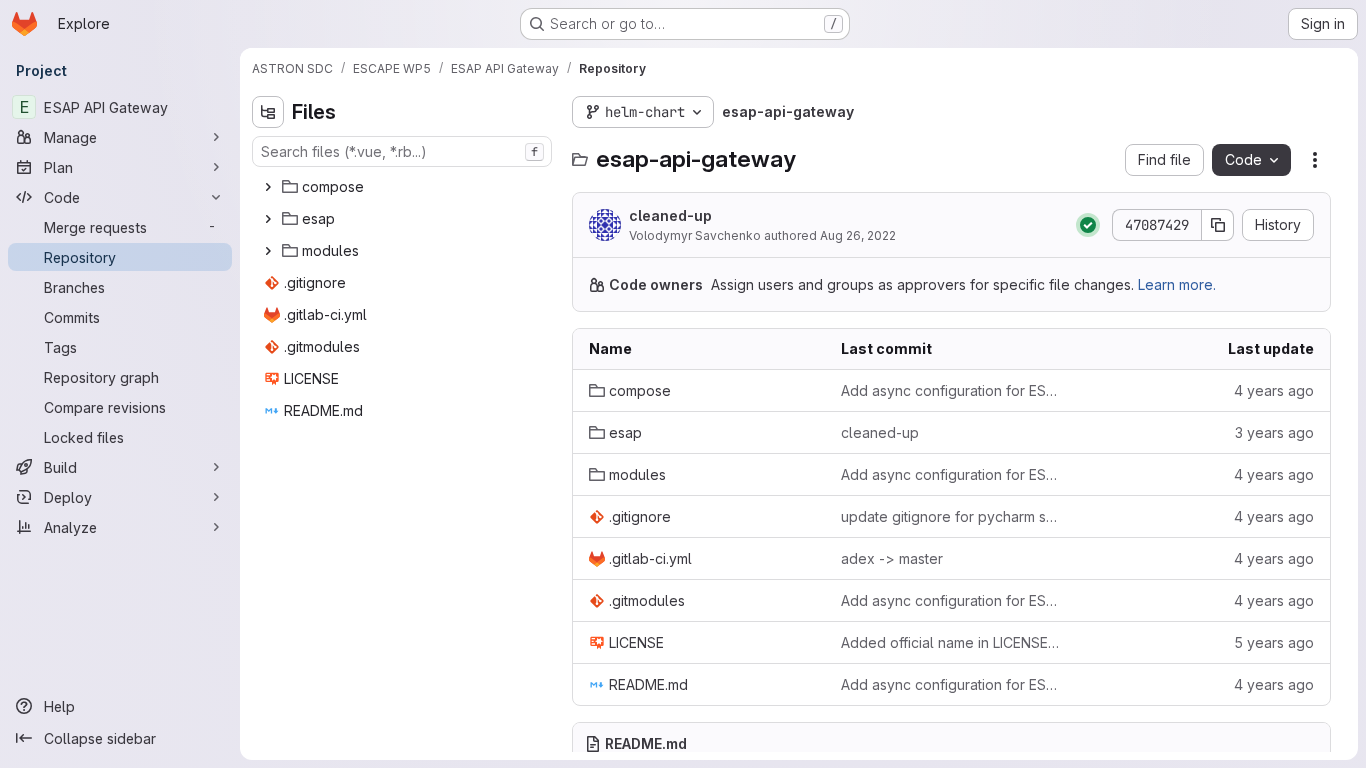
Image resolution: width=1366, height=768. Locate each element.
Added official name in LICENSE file (951, 642)
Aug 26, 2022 (858, 235)
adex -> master (892, 558)
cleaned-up (670, 215)
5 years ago (1274, 642)
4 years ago (1274, 390)
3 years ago (1274, 432)
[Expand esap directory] (268, 219)
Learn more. (1177, 284)
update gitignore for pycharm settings (951, 516)
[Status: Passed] (1088, 225)
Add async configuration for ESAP (951, 390)
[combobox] (402, 151)
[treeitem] (404, 187)
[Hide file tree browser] (268, 112)
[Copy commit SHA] (1218, 225)
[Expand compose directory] (268, 187)
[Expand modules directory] (268, 251)
